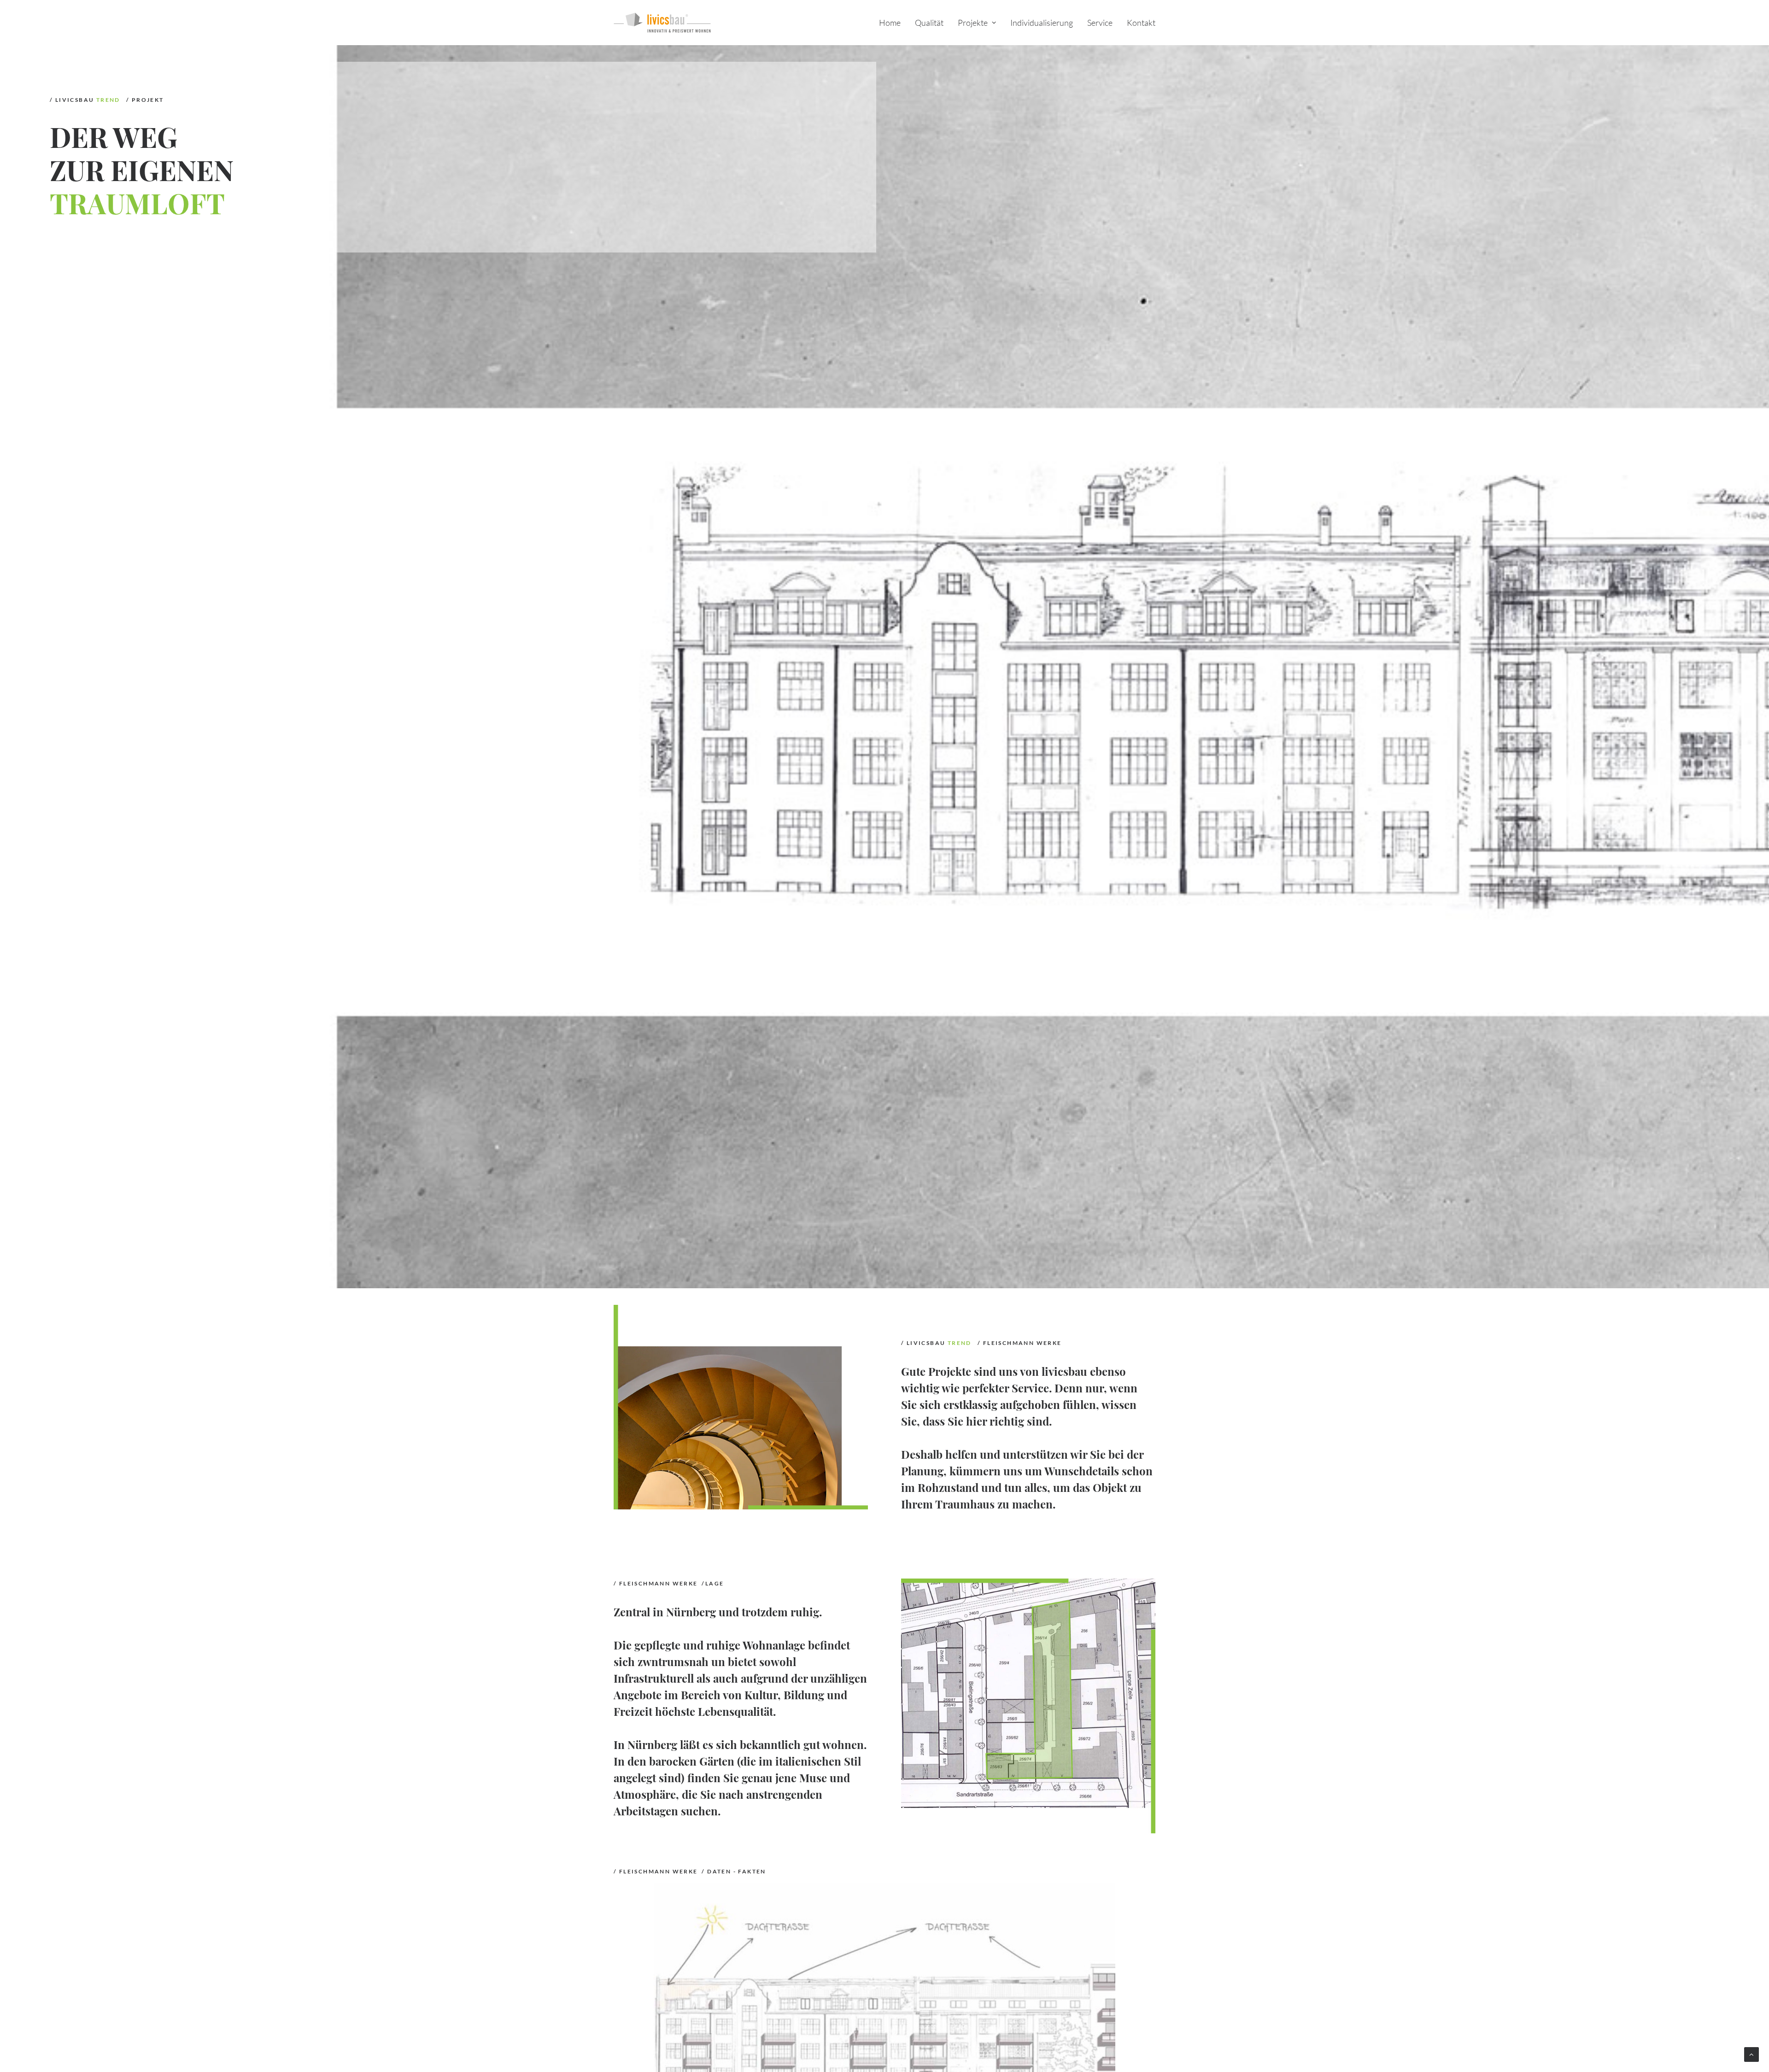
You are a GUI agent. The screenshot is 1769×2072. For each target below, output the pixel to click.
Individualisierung (1042, 23)
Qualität (929, 23)
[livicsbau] (662, 23)
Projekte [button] (973, 23)
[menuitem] (893, 23)
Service (1100, 23)
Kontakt (1141, 23)
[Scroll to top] (1751, 2054)
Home (890, 23)
